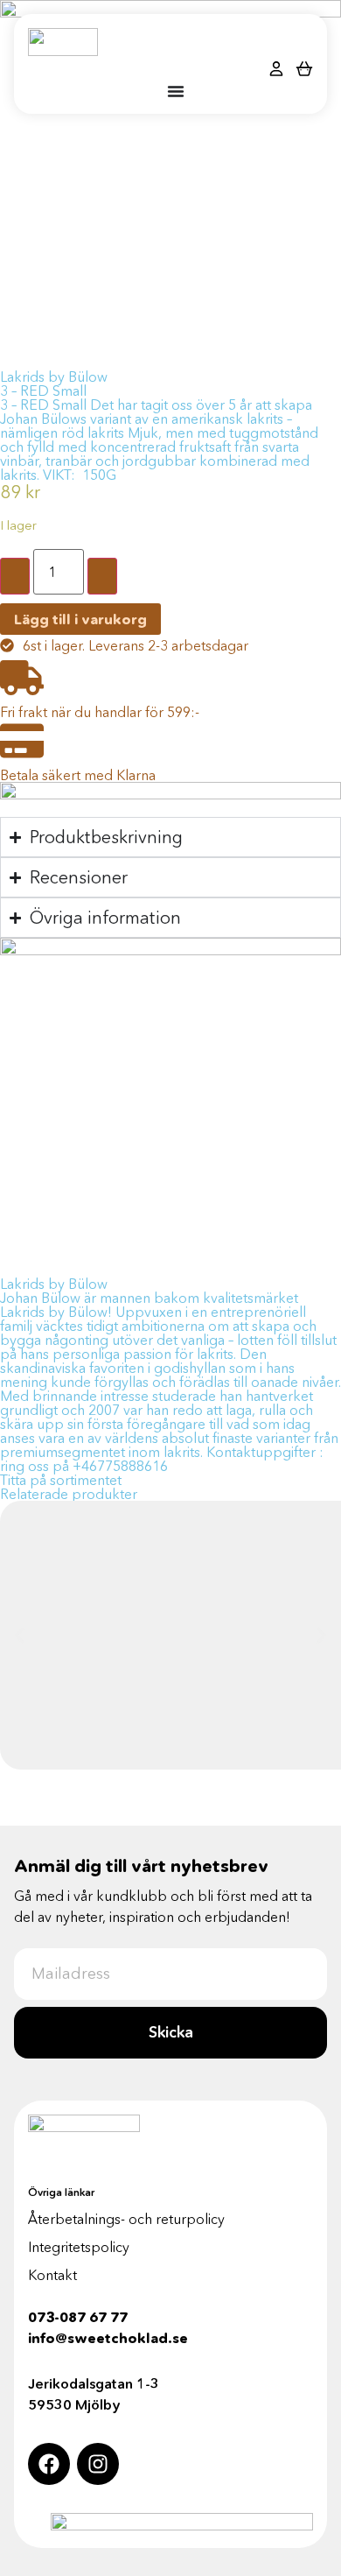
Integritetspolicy (79, 2247)
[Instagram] (98, 2464)
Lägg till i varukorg (80, 619)
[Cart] (304, 68)
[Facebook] (49, 2464)
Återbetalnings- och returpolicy (126, 2219)
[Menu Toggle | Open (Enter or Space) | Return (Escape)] (176, 91)
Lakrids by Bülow (54, 377)
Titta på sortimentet (61, 1480)
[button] (20, 1635)
